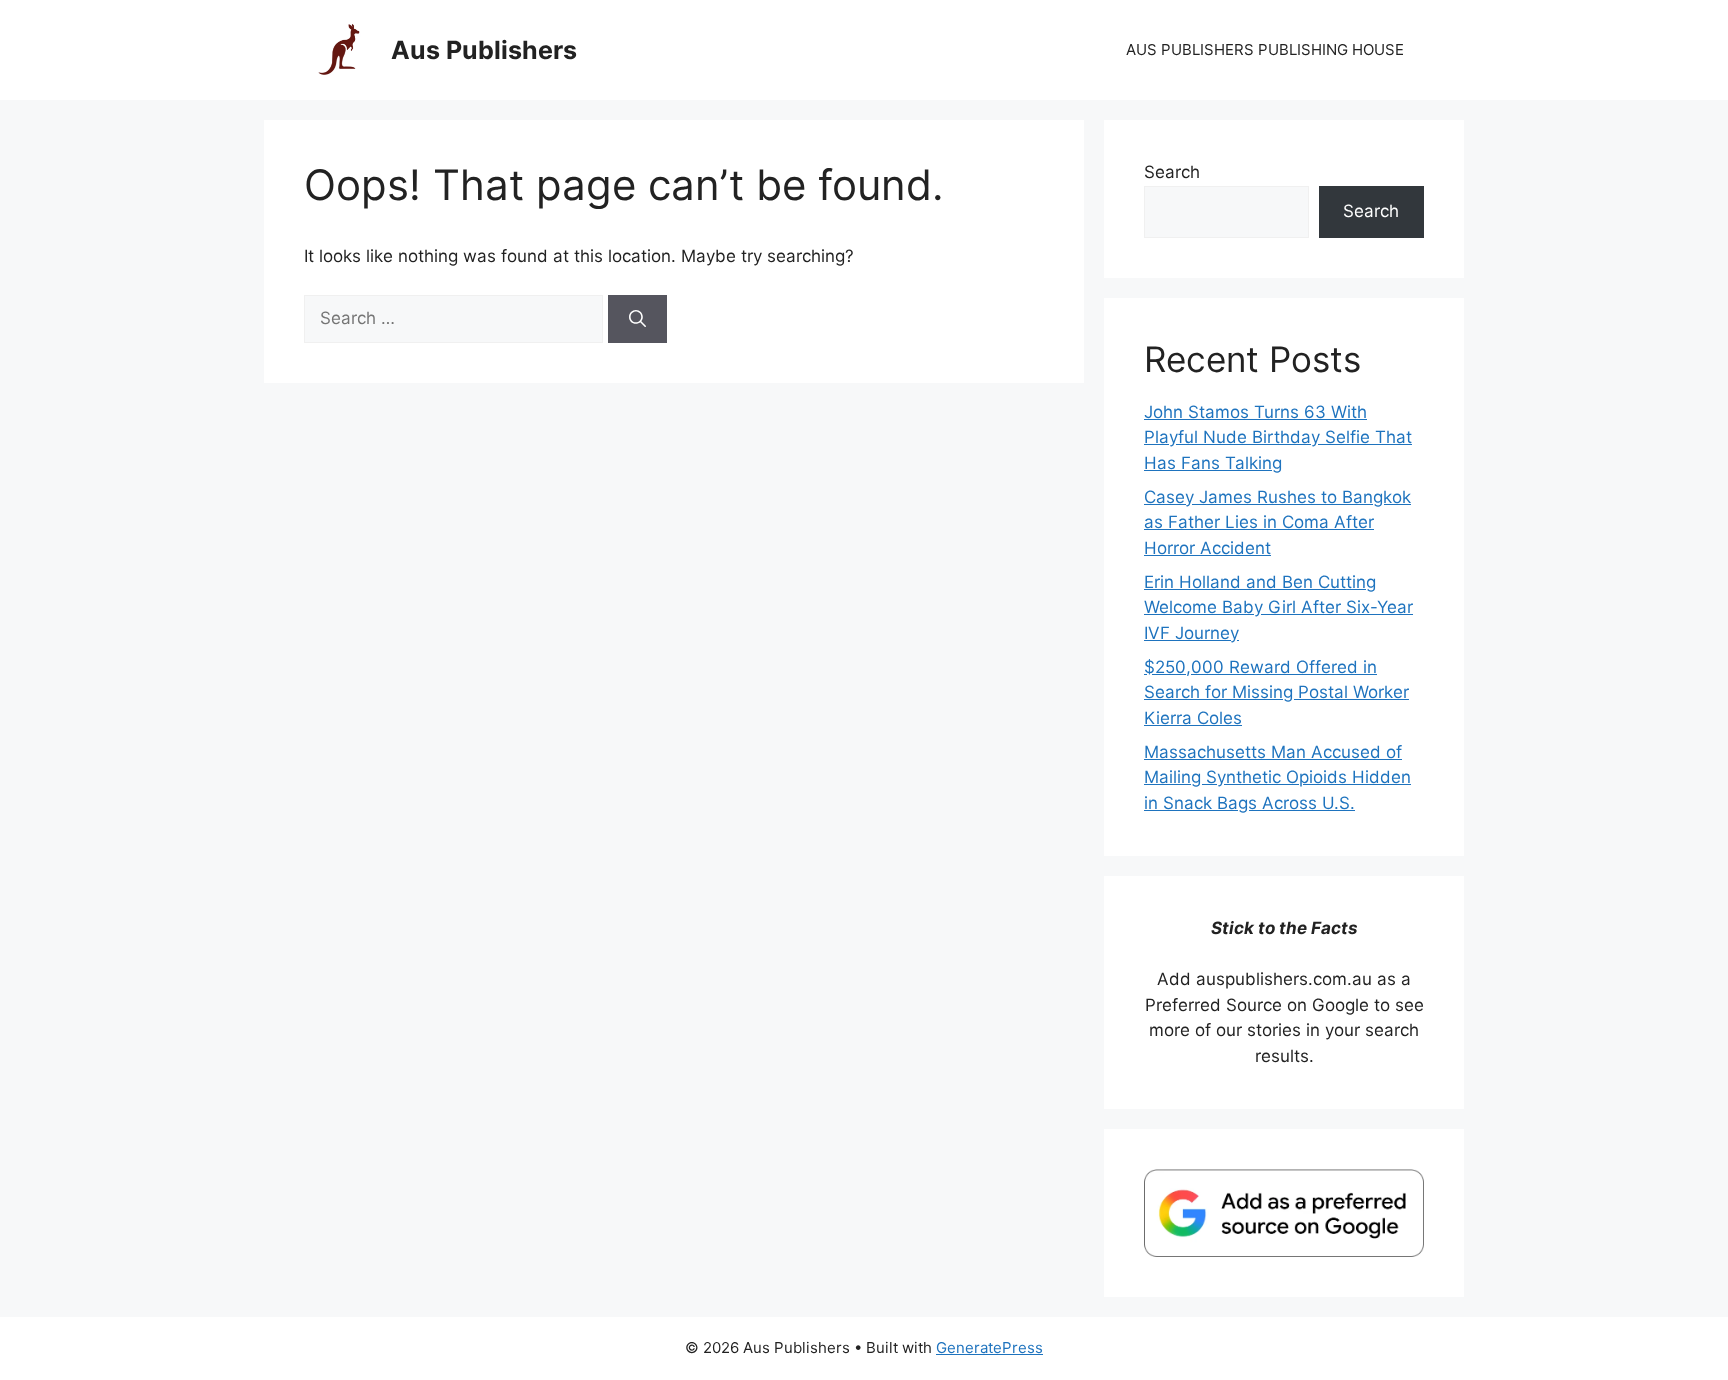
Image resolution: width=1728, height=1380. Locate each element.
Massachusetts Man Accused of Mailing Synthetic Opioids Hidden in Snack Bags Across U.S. (1277, 777)
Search (1172, 172)
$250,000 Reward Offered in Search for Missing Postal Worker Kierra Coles (1276, 692)
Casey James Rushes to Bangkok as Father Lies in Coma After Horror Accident (1277, 522)
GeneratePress (989, 1347)
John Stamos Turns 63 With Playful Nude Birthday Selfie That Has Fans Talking (1278, 437)
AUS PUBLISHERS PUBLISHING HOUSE (1265, 49)
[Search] (637, 319)
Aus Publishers (484, 50)
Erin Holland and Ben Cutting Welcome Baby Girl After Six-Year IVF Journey (1278, 607)
